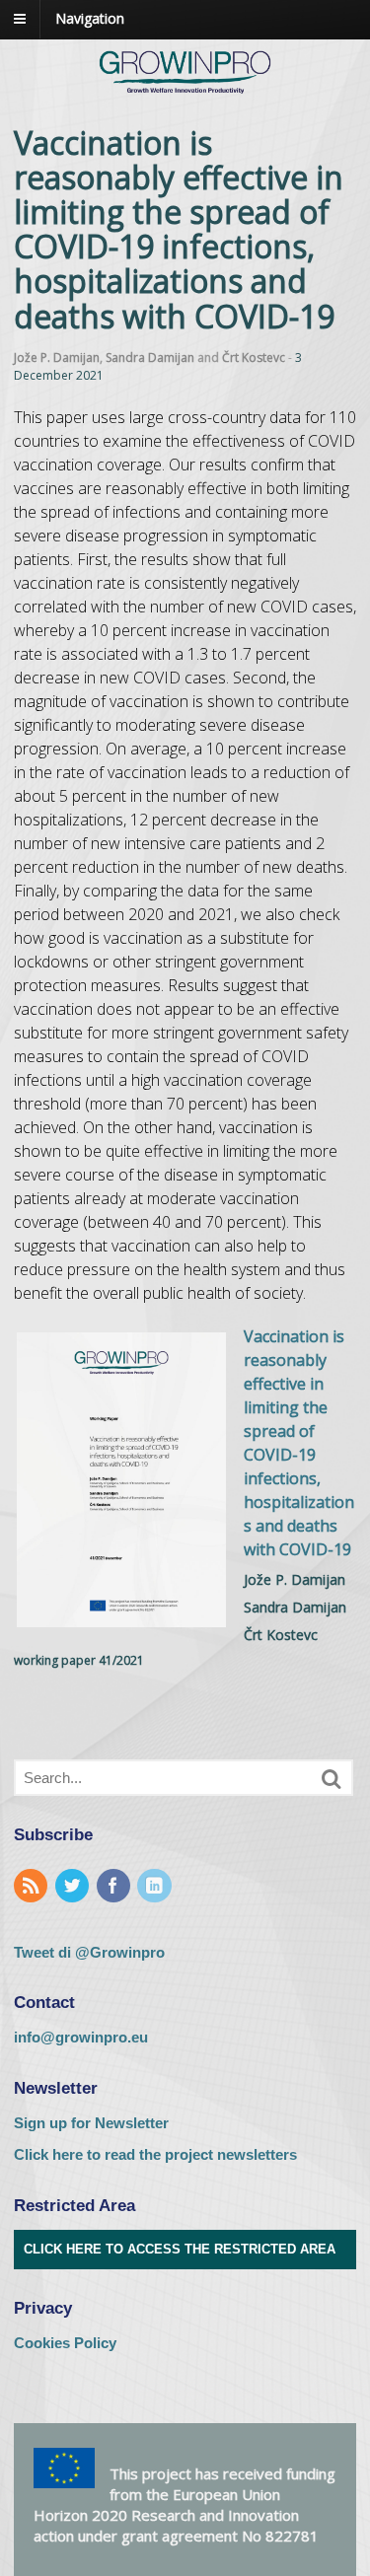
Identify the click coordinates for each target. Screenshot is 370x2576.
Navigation (90, 18)
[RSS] (33, 1887)
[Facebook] (115, 1887)
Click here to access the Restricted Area (180, 2249)
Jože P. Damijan (57, 358)
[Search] (332, 1779)
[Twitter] (74, 1887)
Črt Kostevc (254, 358)
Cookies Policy (65, 2343)
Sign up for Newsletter (91, 2123)
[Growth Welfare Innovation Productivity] (185, 94)
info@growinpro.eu (81, 2037)
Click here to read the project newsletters (155, 2154)
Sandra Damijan (150, 358)
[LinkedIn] (156, 1887)
